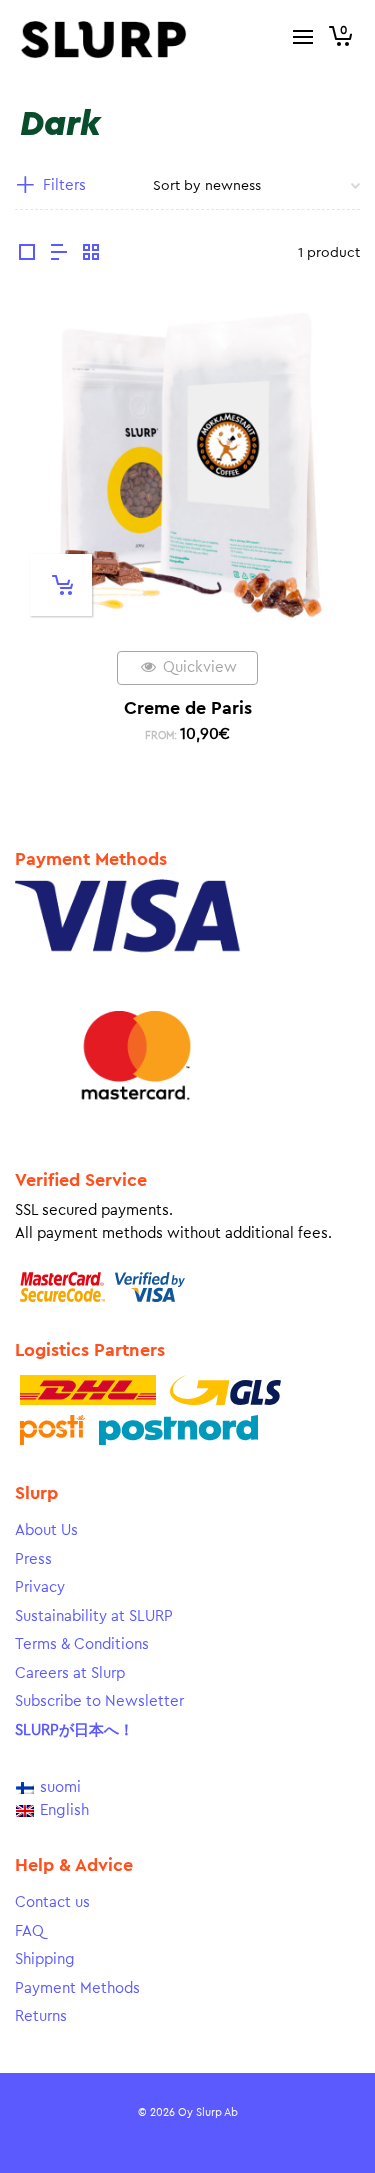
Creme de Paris (188, 708)
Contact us (52, 1902)
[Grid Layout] (91, 255)
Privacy (40, 1587)
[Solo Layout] (27, 255)
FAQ (29, 1931)
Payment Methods (77, 1988)
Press (33, 1559)
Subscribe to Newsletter (99, 1701)
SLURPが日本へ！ (74, 1730)
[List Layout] (59, 255)
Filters (64, 185)
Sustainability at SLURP (94, 1616)
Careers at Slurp (70, 1673)
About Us (46, 1530)
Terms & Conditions (82, 1644)
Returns (41, 2016)
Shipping (45, 1959)
